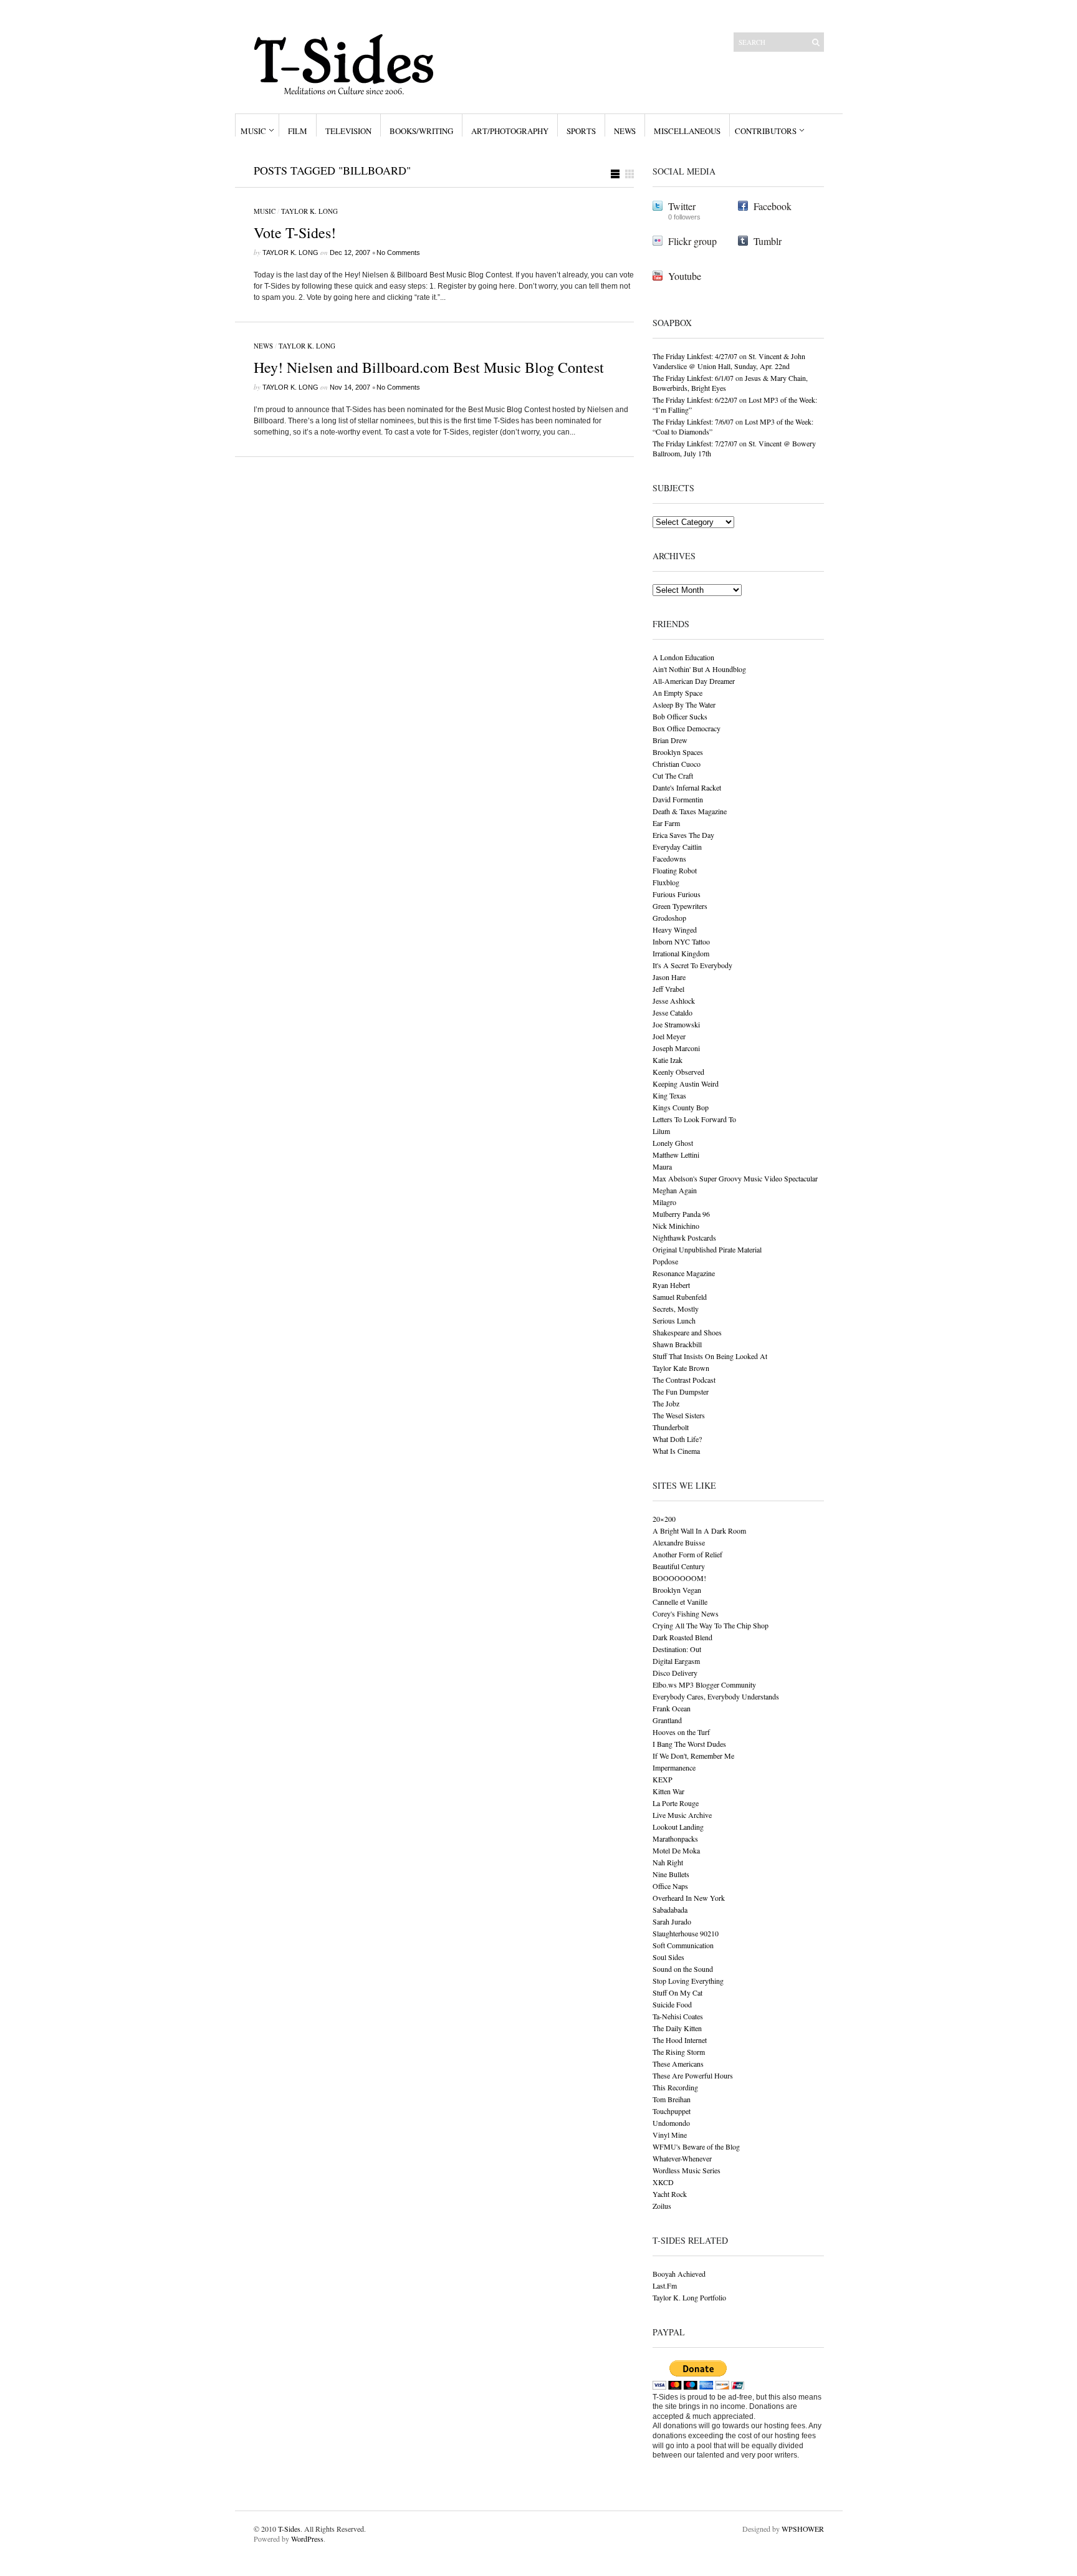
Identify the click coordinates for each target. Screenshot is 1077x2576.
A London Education (683, 657)
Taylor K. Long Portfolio (689, 2297)
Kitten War (668, 1791)
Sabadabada (670, 1910)
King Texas (669, 1095)
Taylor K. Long (309, 211)
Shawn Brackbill (677, 1344)
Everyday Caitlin (677, 847)
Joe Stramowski (676, 1024)
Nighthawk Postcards (684, 1238)
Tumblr (768, 241)
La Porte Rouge (676, 1803)
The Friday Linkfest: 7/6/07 (693, 421)
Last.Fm (665, 2285)
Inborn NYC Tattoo (681, 941)
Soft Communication (683, 1945)
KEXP (663, 1779)
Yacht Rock (670, 2194)
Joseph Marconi (676, 1048)
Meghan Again (675, 1190)
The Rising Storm (679, 2052)
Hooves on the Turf (681, 1732)
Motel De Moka (676, 1850)
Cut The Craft (673, 776)
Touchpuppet (672, 2111)
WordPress (307, 2539)
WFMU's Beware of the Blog (696, 2146)
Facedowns (669, 858)
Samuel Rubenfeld (680, 1297)
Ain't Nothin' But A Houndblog (699, 669)
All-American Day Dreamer (694, 681)
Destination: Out (677, 1649)
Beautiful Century (679, 1566)
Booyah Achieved (679, 2274)
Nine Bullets (671, 1874)
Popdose (665, 1261)
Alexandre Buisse (679, 1542)
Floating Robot (675, 870)
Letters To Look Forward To (694, 1119)
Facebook (773, 206)
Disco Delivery (675, 1673)
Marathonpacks (675, 1838)
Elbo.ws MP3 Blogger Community (704, 1684)
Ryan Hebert (671, 1285)
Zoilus (662, 2206)
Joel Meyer (669, 1036)
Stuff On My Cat (677, 1992)
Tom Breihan (672, 2099)
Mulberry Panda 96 (681, 1214)
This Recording (675, 2087)
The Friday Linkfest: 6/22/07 (695, 400)
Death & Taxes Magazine (690, 811)
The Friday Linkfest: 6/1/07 (693, 378)
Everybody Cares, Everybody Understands (716, 1696)
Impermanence (674, 1767)
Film (298, 131)
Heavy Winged (675, 930)
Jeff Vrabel (668, 989)
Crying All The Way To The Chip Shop (711, 1625)
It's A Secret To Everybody (692, 965)
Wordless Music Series (687, 2170)
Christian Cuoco (677, 764)
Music (253, 131)
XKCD (663, 2182)
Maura (662, 1166)
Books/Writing (421, 131)
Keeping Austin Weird (686, 1084)
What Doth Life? (677, 1439)
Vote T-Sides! (295, 233)
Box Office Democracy (687, 728)
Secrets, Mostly (676, 1309)
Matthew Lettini (676, 1155)
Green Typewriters (680, 906)
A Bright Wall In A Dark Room (699, 1531)
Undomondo (671, 2123)
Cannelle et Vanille (680, 1602)
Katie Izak (668, 1060)
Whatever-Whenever (682, 2158)
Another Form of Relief (687, 1554)
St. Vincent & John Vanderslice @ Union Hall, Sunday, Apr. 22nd (729, 361)
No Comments (398, 252)
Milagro (664, 1202)
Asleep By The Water (684, 704)
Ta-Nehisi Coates (678, 2016)
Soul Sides (668, 1957)
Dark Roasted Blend (682, 1637)
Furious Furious (677, 894)
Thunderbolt (671, 1427)
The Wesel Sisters (679, 1415)
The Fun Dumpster (681, 1391)
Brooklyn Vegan (677, 1590)
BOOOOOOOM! (679, 1578)
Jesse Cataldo (673, 1012)
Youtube (685, 276)
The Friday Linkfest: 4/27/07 (695, 356)
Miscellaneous (687, 131)
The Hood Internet (680, 2040)
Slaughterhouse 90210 (686, 1933)
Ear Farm (666, 823)
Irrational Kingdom (681, 953)
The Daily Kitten (677, 2028)
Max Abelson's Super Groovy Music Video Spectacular (735, 1178)
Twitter (682, 206)
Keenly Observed (678, 1072)
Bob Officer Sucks (680, 716)
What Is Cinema (676, 1451)
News (625, 131)
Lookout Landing (678, 1827)
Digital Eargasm (676, 1661)
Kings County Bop (681, 1107)
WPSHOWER (803, 2529)
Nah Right (668, 1862)
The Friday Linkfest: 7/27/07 (695, 443)
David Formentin (678, 799)
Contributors (766, 131)
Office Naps (670, 1886)
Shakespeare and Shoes (687, 1332)
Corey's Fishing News (686, 1613)
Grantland (667, 1720)
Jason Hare (669, 977)
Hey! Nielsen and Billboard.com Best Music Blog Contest (429, 367)
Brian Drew (670, 740)
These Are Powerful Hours (693, 2075)
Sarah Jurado (672, 1921)
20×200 (664, 1519)
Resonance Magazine (684, 1273)
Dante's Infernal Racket (687, 787)
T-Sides (289, 2529)
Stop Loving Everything (688, 1981)
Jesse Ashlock (674, 1001)
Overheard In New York (689, 1898)
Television (348, 131)
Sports (581, 131)
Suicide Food (672, 2004)
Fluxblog (666, 882)
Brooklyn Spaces (678, 752)
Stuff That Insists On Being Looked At (710, 1356)
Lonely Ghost (673, 1143)
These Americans (678, 2064)
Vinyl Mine (670, 2135)
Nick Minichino (676, 1226)
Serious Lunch (674, 1320)
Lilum (661, 1131)
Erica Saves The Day (683, 835)
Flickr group (692, 241)
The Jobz (666, 1403)
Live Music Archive (682, 1815)
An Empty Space (677, 693)
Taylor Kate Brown (681, 1368)
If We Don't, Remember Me (693, 1756)
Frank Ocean (672, 1708)
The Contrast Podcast (684, 1380)
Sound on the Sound (683, 1969)
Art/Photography (510, 131)
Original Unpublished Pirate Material (707, 1249)
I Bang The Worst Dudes (689, 1744)
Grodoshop (669, 918)
